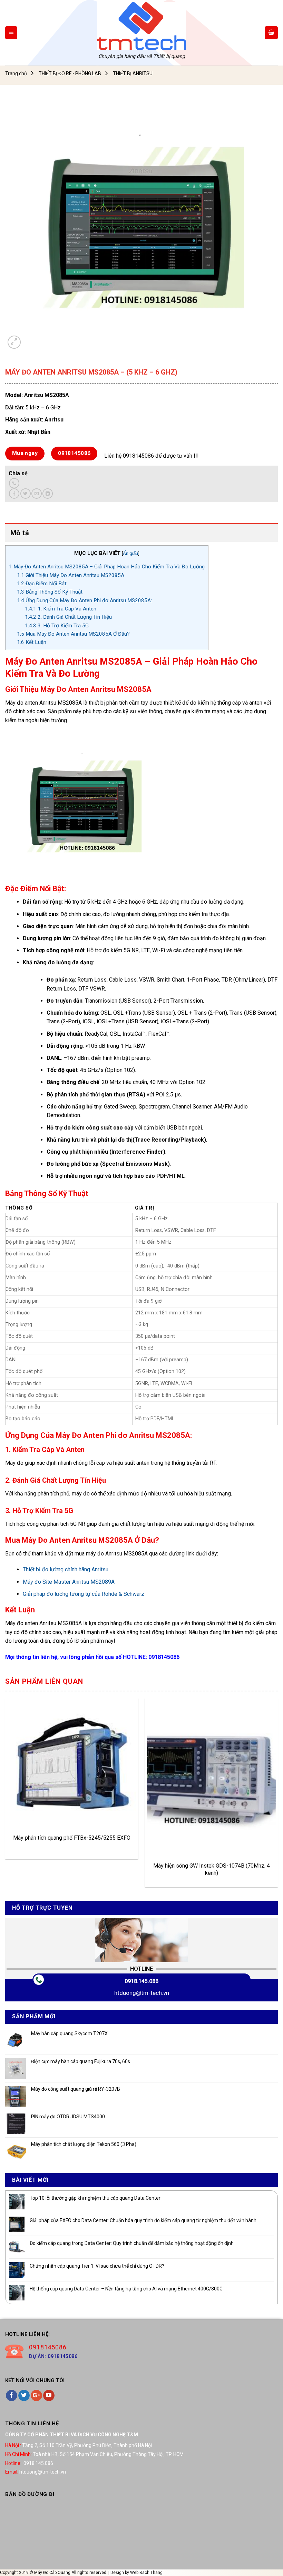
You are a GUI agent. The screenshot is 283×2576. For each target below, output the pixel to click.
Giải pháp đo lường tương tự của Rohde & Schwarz (84, 1594)
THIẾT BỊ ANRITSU (133, 73)
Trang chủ (16, 73)
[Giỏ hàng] (271, 33)
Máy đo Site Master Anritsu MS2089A (69, 1582)
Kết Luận (32, 642)
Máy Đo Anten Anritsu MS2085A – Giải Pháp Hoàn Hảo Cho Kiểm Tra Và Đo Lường (107, 567)
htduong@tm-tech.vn (142, 1993)
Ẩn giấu (130, 553)
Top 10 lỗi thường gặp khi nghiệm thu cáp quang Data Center (95, 2198)
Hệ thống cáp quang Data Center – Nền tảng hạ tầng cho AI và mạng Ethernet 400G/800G (126, 2289)
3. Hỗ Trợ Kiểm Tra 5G (57, 626)
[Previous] (6, 1796)
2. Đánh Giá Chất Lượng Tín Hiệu (68, 617)
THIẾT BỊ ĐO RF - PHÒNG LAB (70, 73)
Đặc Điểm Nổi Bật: (42, 584)
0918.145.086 (141, 1981)
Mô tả (20, 533)
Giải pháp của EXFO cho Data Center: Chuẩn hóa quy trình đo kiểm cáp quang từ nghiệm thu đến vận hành (143, 2220)
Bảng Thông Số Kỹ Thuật (50, 592)
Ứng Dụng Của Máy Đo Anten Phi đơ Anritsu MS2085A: (84, 600)
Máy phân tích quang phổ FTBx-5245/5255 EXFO (72, 1838)
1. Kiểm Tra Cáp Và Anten (61, 609)
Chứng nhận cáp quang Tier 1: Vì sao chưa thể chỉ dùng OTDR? (97, 2266)
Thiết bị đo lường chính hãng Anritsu (66, 1569)
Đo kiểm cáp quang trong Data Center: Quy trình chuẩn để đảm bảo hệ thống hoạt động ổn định (132, 2243)
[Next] (277, 1796)
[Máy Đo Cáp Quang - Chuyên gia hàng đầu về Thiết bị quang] (141, 26)
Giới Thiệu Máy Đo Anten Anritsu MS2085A (71, 575)
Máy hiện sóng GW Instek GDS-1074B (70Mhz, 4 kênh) (212, 1869)
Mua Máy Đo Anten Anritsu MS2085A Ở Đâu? (73, 634)
